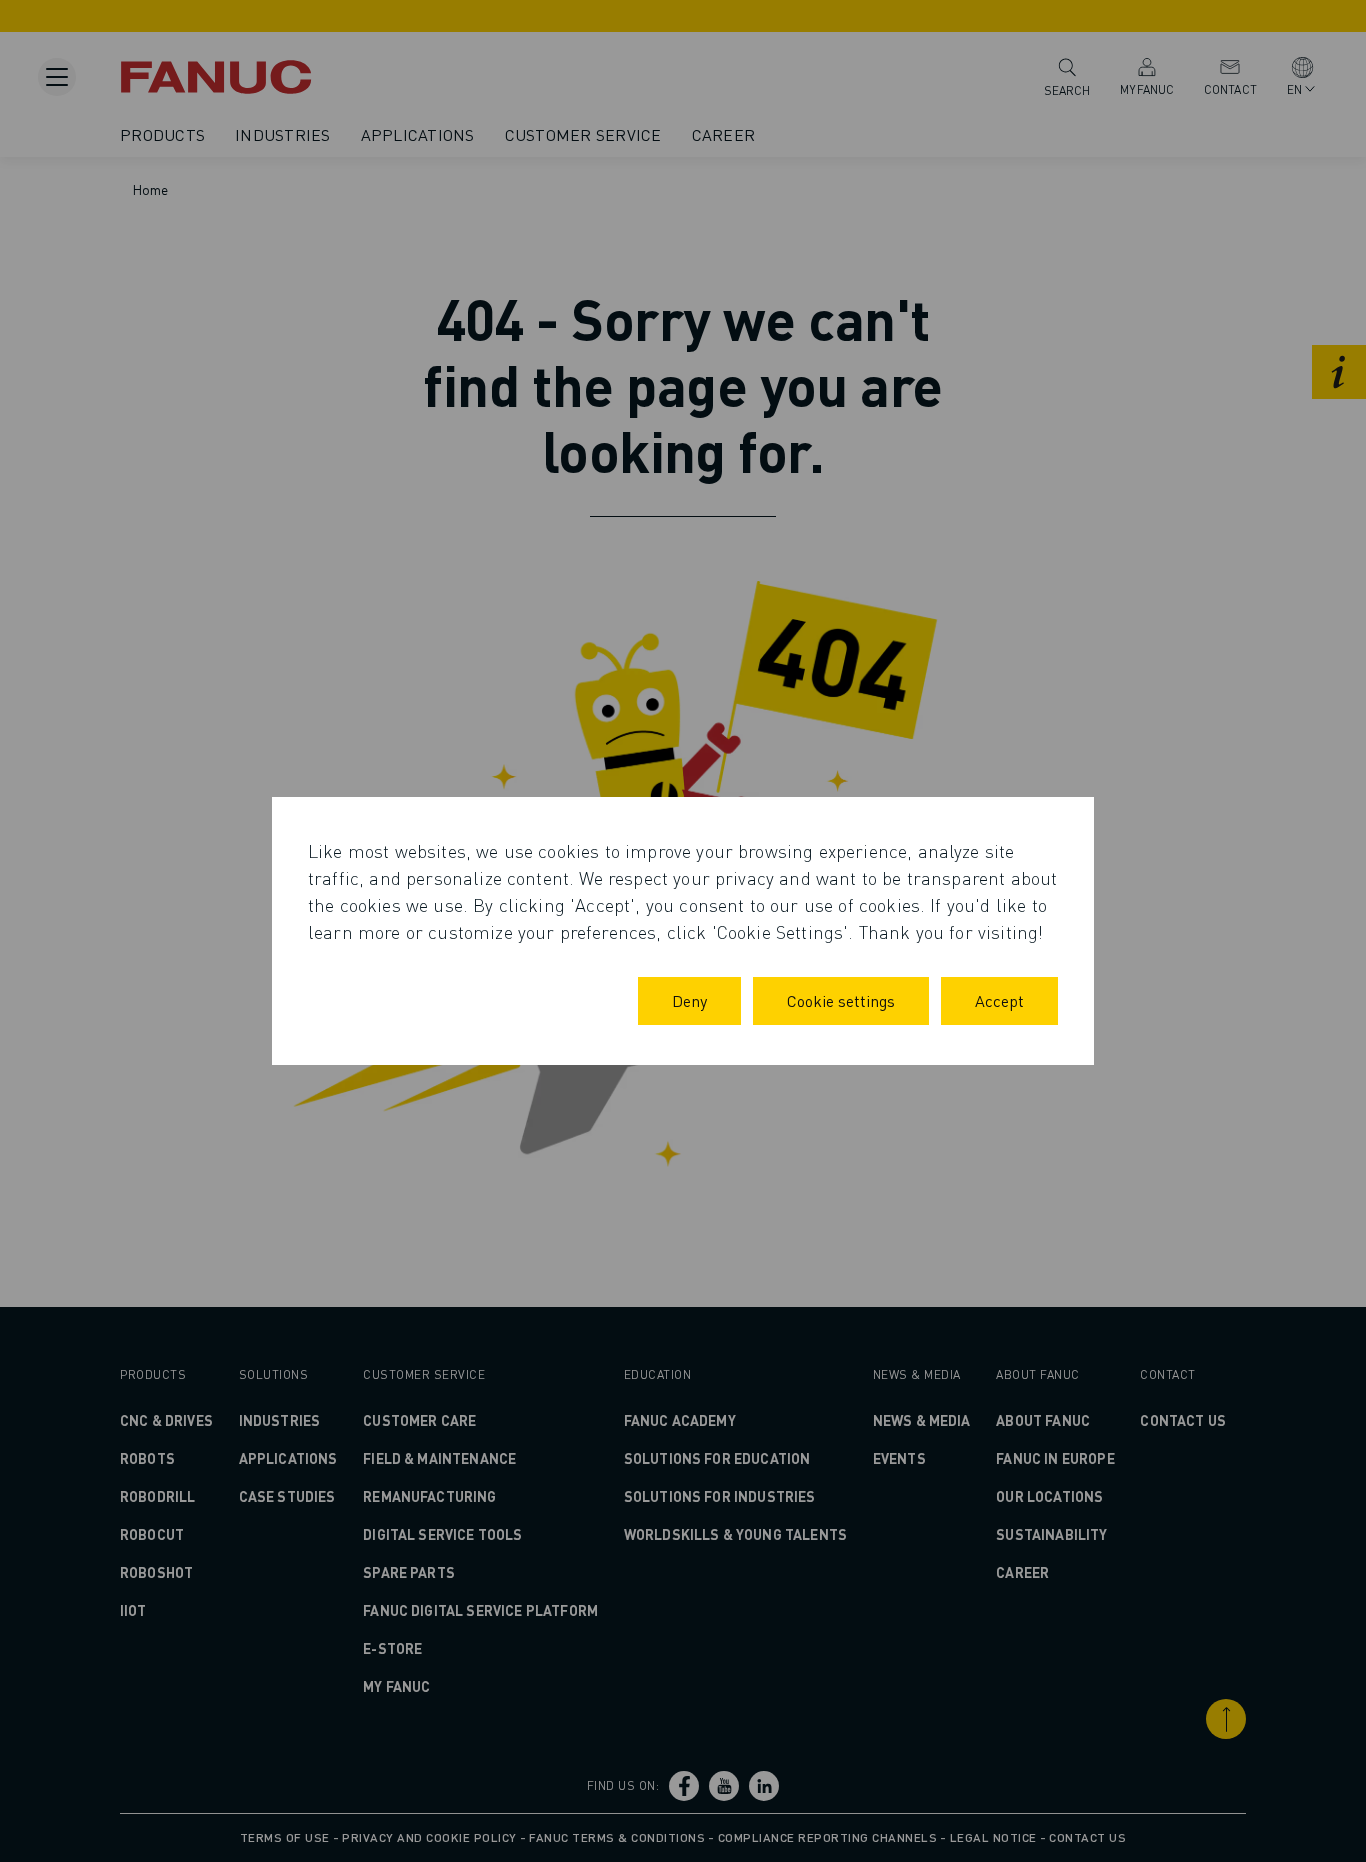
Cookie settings (841, 1000)
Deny (689, 1000)
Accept (999, 1000)
